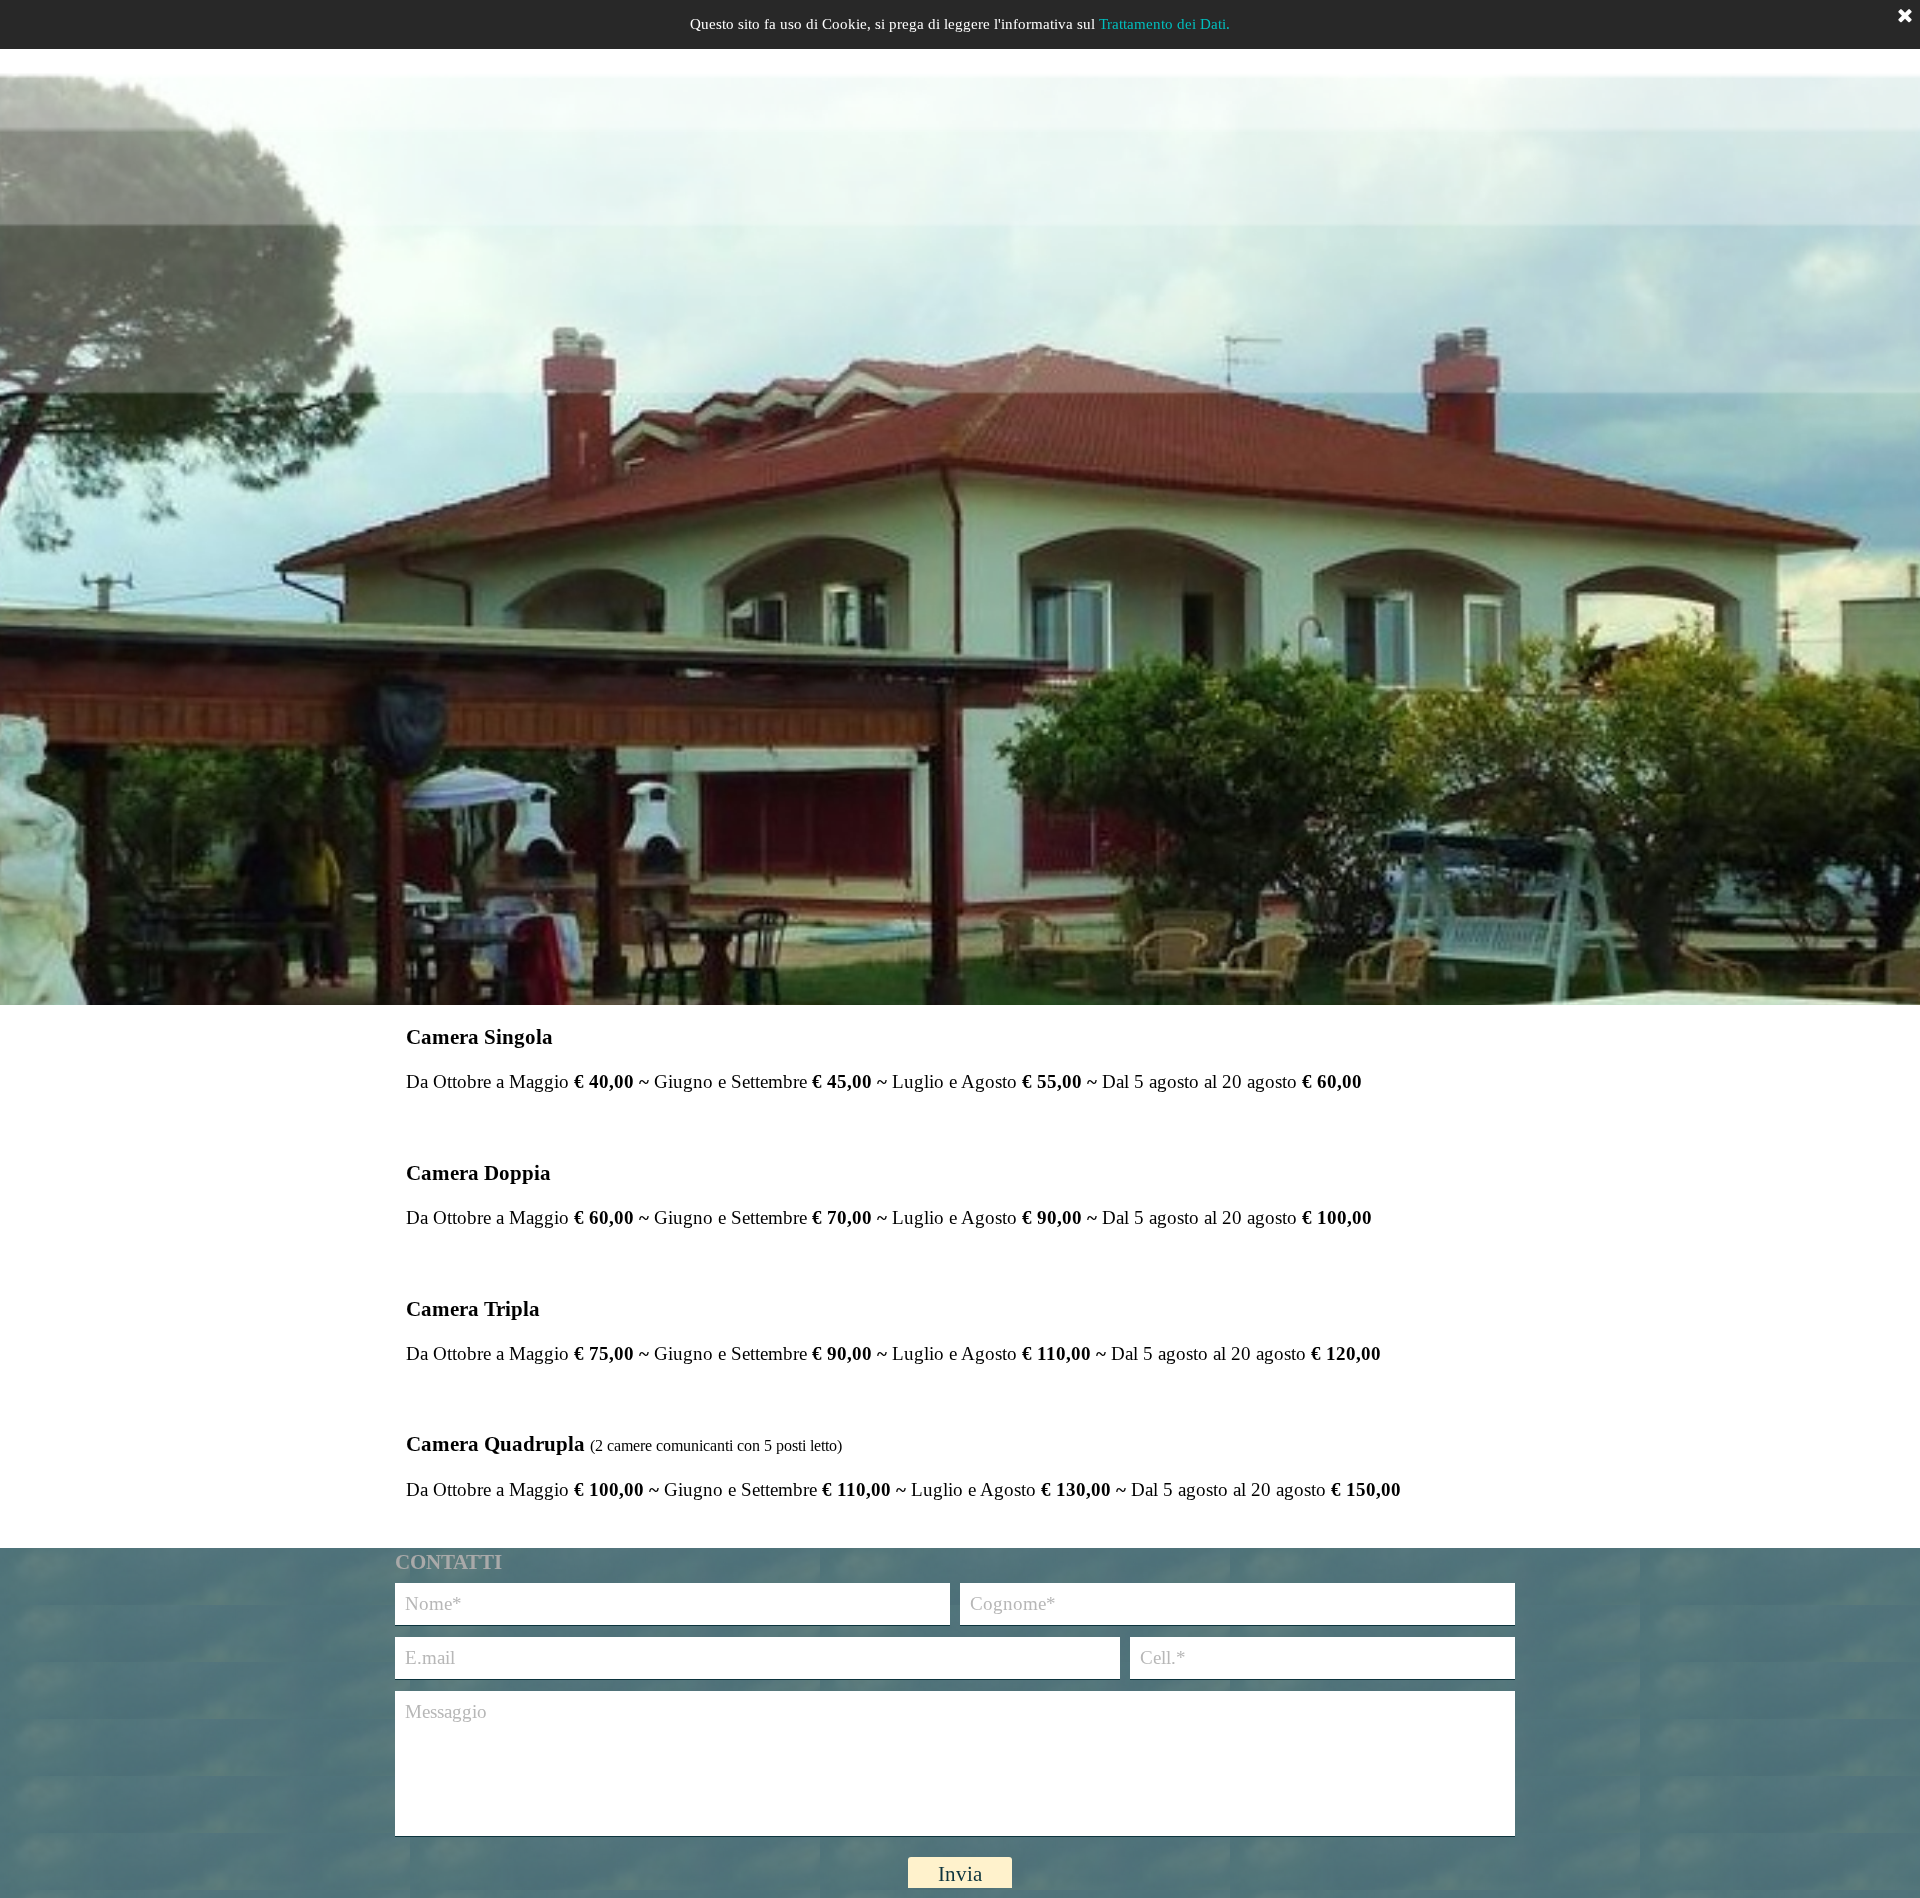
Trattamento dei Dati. (1164, 24)
